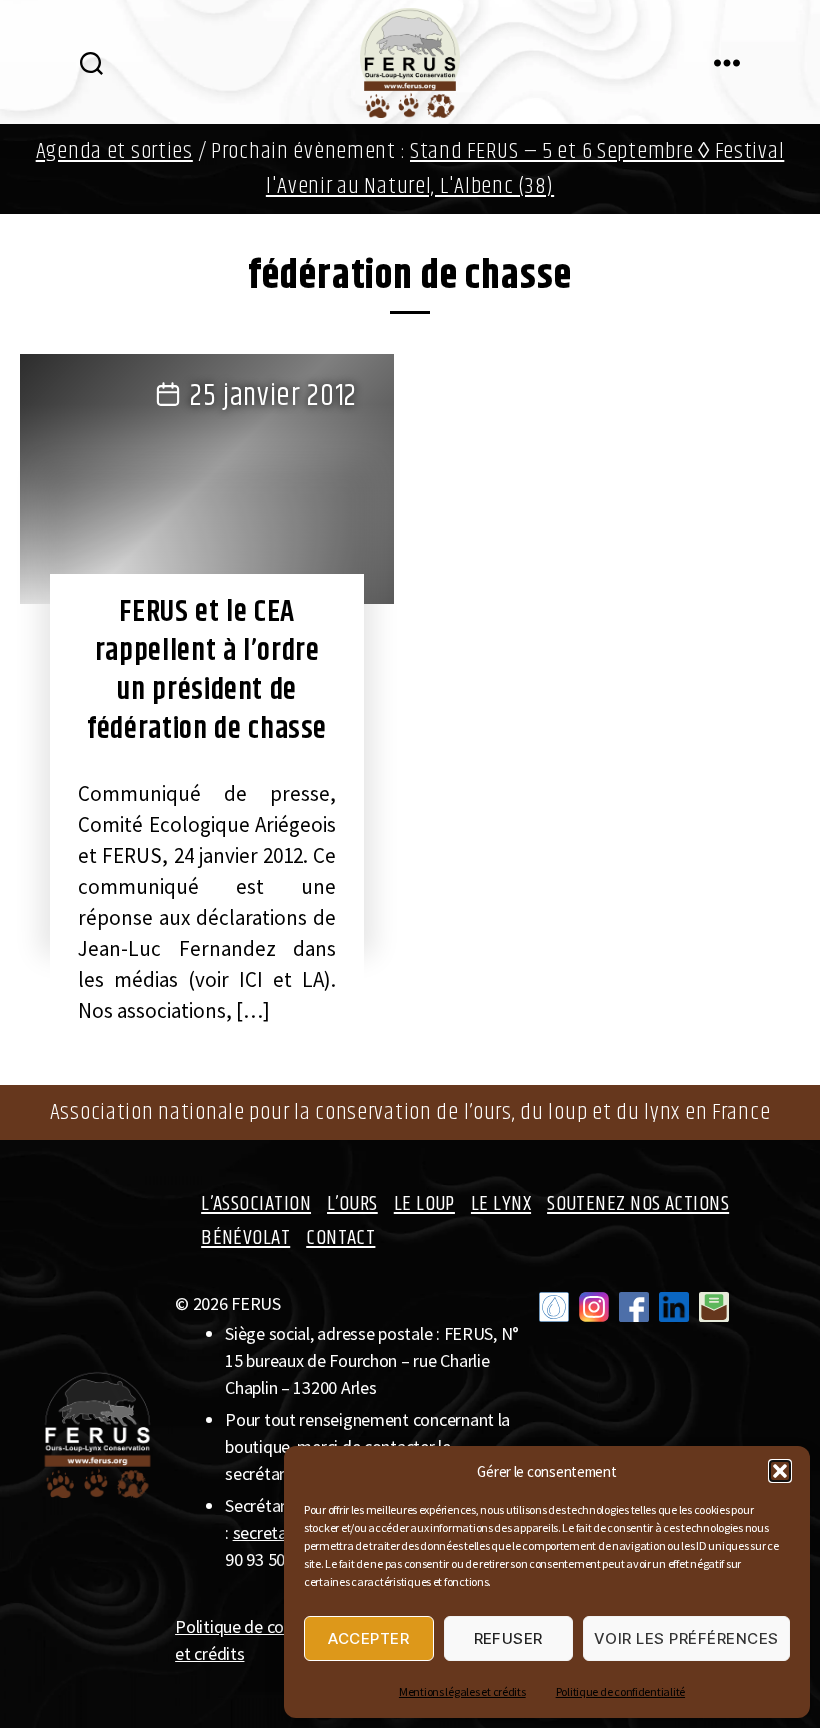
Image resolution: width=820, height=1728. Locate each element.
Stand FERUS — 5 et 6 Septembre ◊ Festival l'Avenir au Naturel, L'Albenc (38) (525, 169)
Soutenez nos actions (638, 1204)
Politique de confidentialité (620, 1691)
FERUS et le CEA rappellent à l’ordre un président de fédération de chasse (207, 670)
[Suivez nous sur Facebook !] (634, 1307)
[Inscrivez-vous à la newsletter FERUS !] (714, 1307)
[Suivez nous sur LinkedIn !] (674, 1307)
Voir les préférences (686, 1638)
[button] (780, 1471)
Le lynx (501, 1204)
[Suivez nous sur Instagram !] (594, 1307)
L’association (256, 1204)
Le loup (424, 1204)
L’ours (352, 1204)
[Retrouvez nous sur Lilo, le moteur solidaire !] (554, 1307)
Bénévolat (245, 1238)
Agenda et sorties (114, 151)
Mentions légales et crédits (462, 1691)
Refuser (509, 1638)
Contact (340, 1238)
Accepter (368, 1638)
